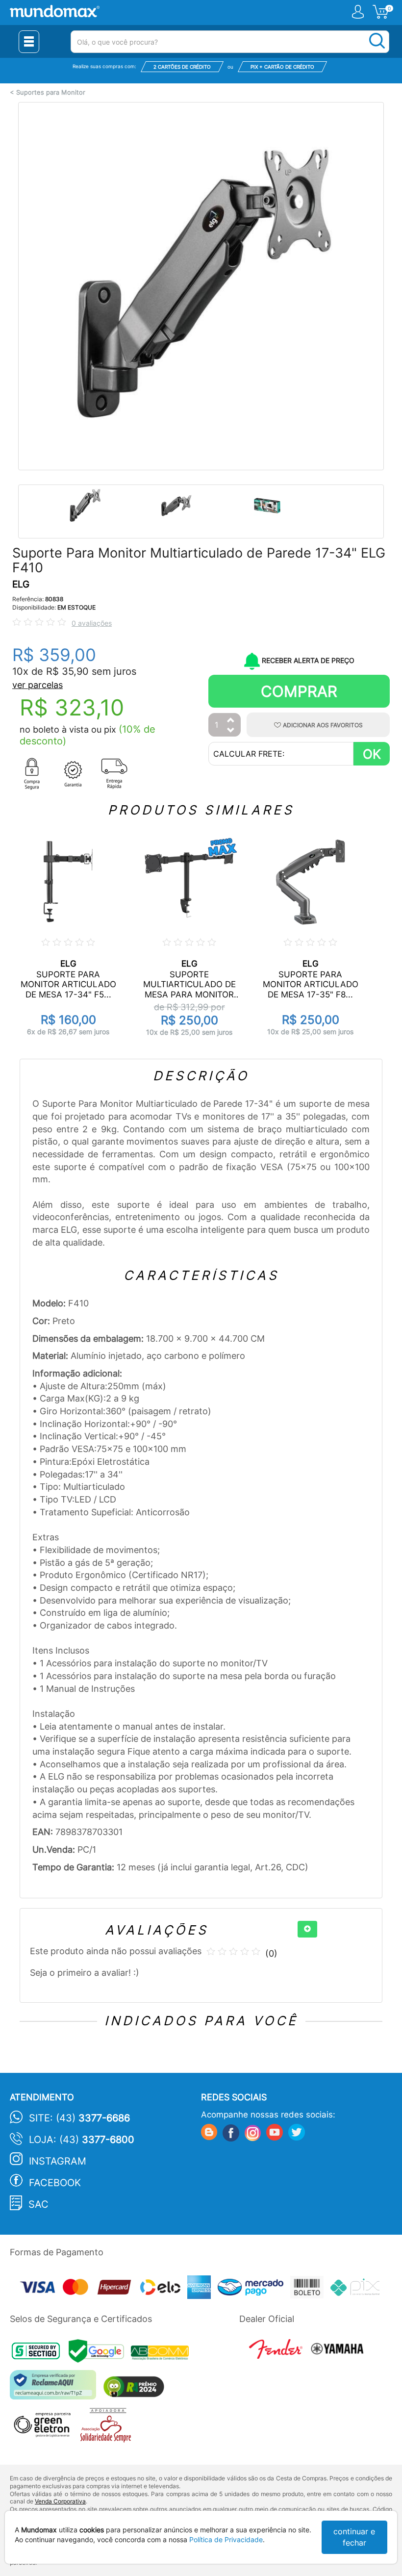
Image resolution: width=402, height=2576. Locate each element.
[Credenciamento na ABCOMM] (162, 2354)
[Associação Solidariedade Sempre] (108, 2428)
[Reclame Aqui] (55, 2388)
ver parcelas (38, 685)
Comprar (299, 691)
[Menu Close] (29, 42)
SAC (38, 2204)
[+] (307, 1929)
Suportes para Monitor (51, 92)
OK (372, 754)
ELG (21, 584)
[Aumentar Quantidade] (231, 721)
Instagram (58, 2161)
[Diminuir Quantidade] (231, 731)
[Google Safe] (100, 2354)
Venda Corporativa (60, 2501)
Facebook (55, 2183)
